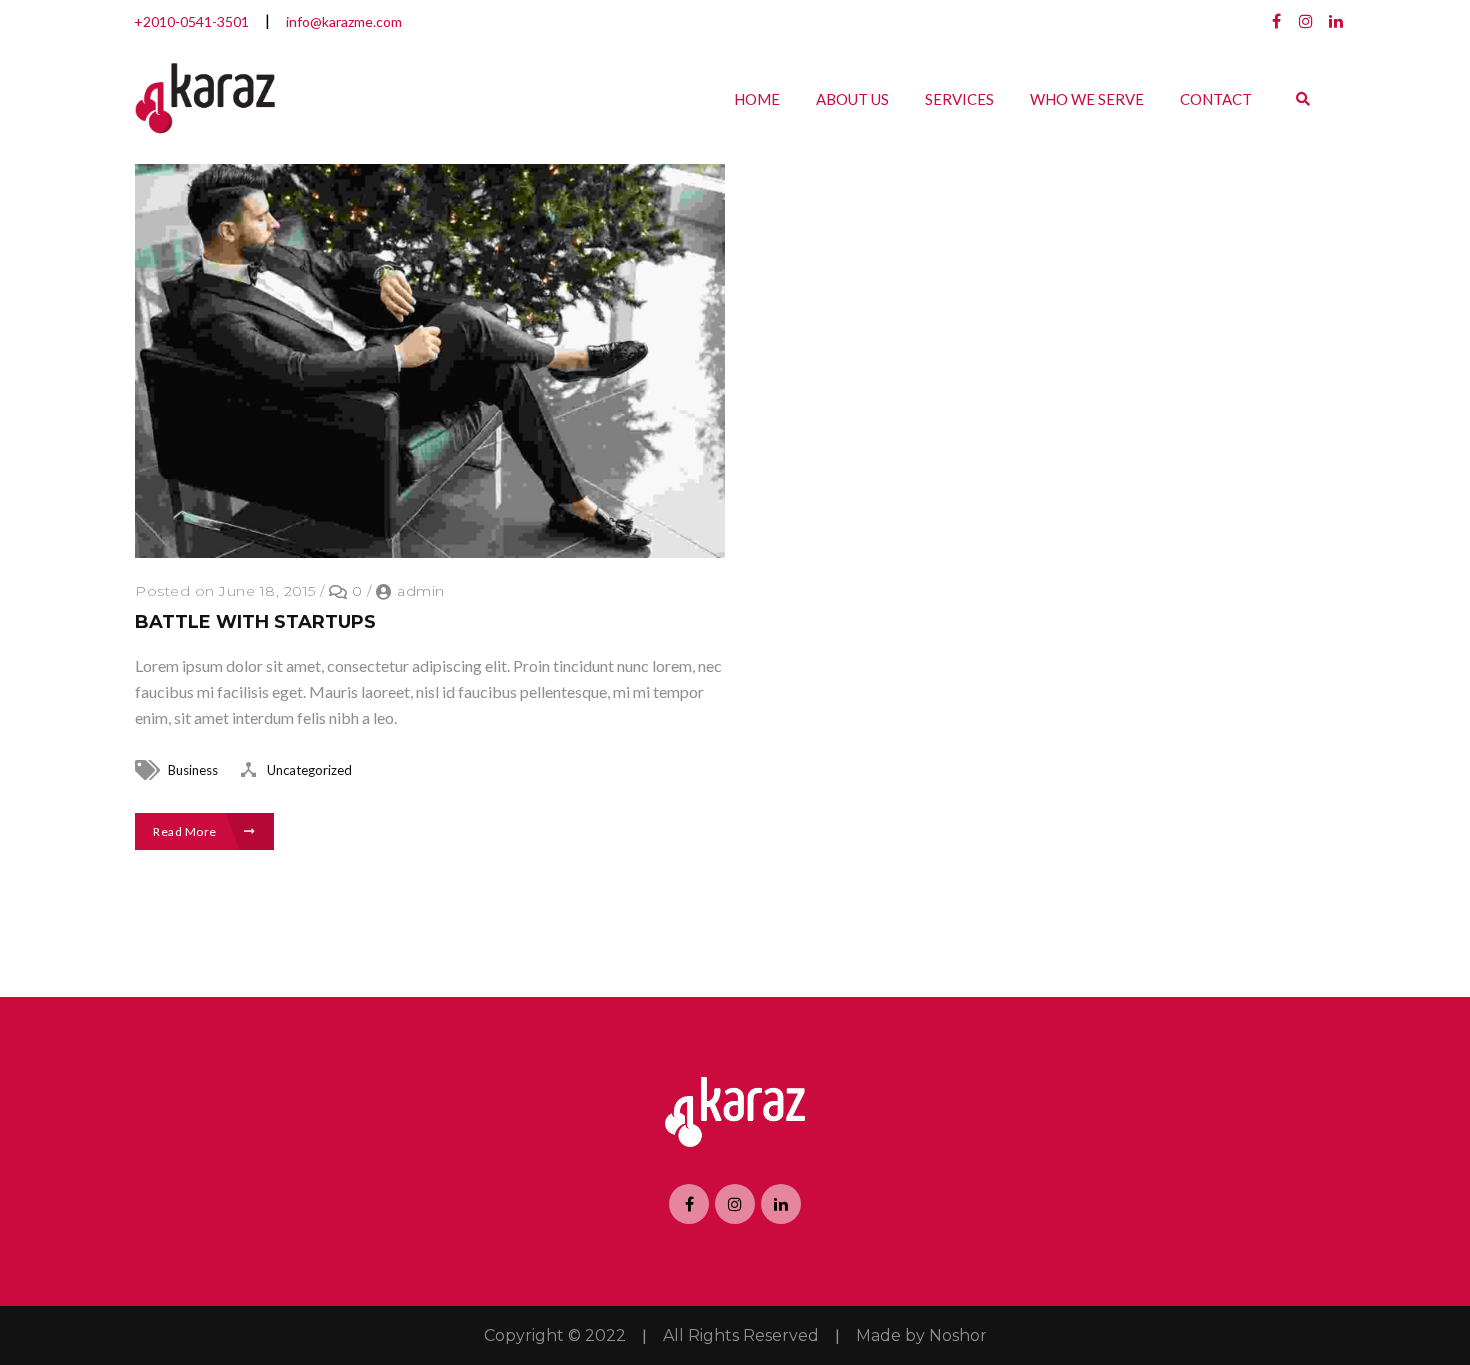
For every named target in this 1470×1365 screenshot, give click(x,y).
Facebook (1276, 21)
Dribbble (1306, 21)
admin (421, 591)
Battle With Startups (255, 622)
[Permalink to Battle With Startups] (430, 551)
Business (193, 770)
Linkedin (1336, 21)
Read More (186, 831)
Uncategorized (309, 770)
